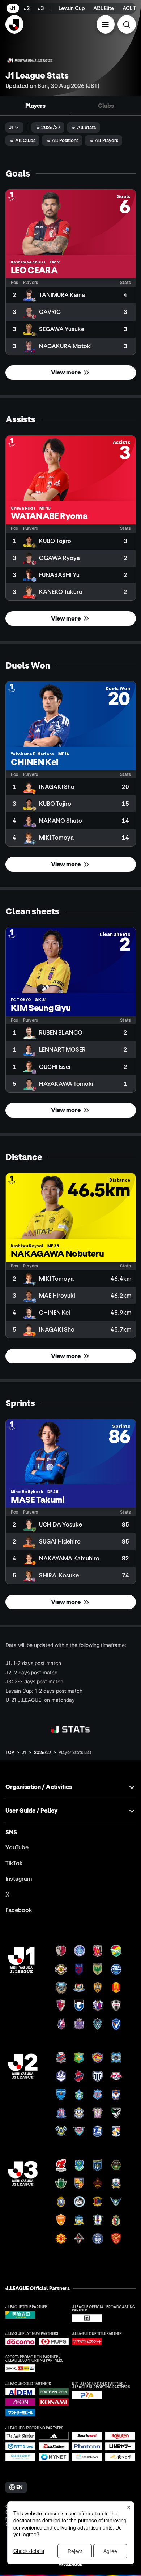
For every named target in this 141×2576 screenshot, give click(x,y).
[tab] (35, 105)
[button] (106, 24)
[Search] (127, 24)
